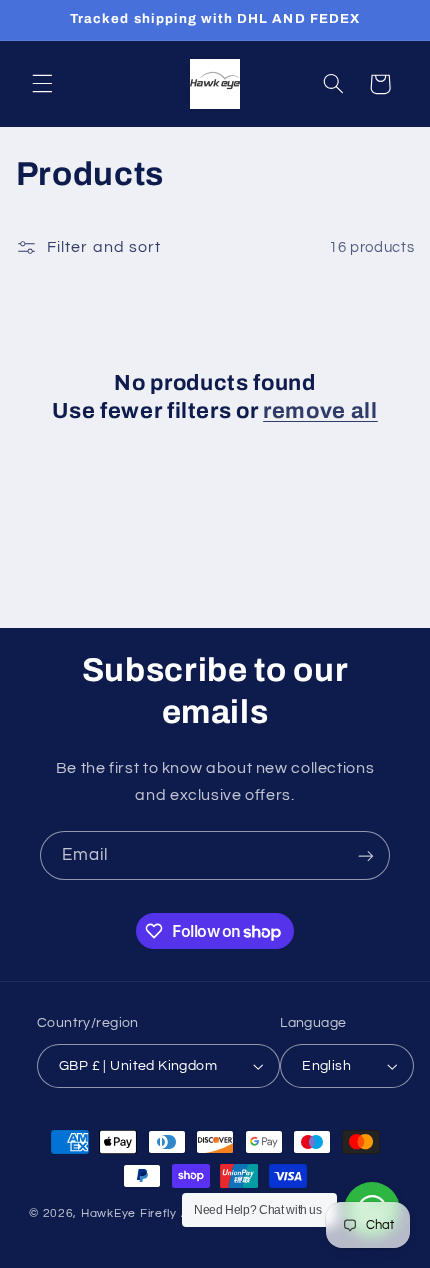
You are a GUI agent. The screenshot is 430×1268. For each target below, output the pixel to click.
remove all (320, 411)
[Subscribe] (366, 855)
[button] (42, 84)
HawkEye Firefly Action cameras (179, 1213)
